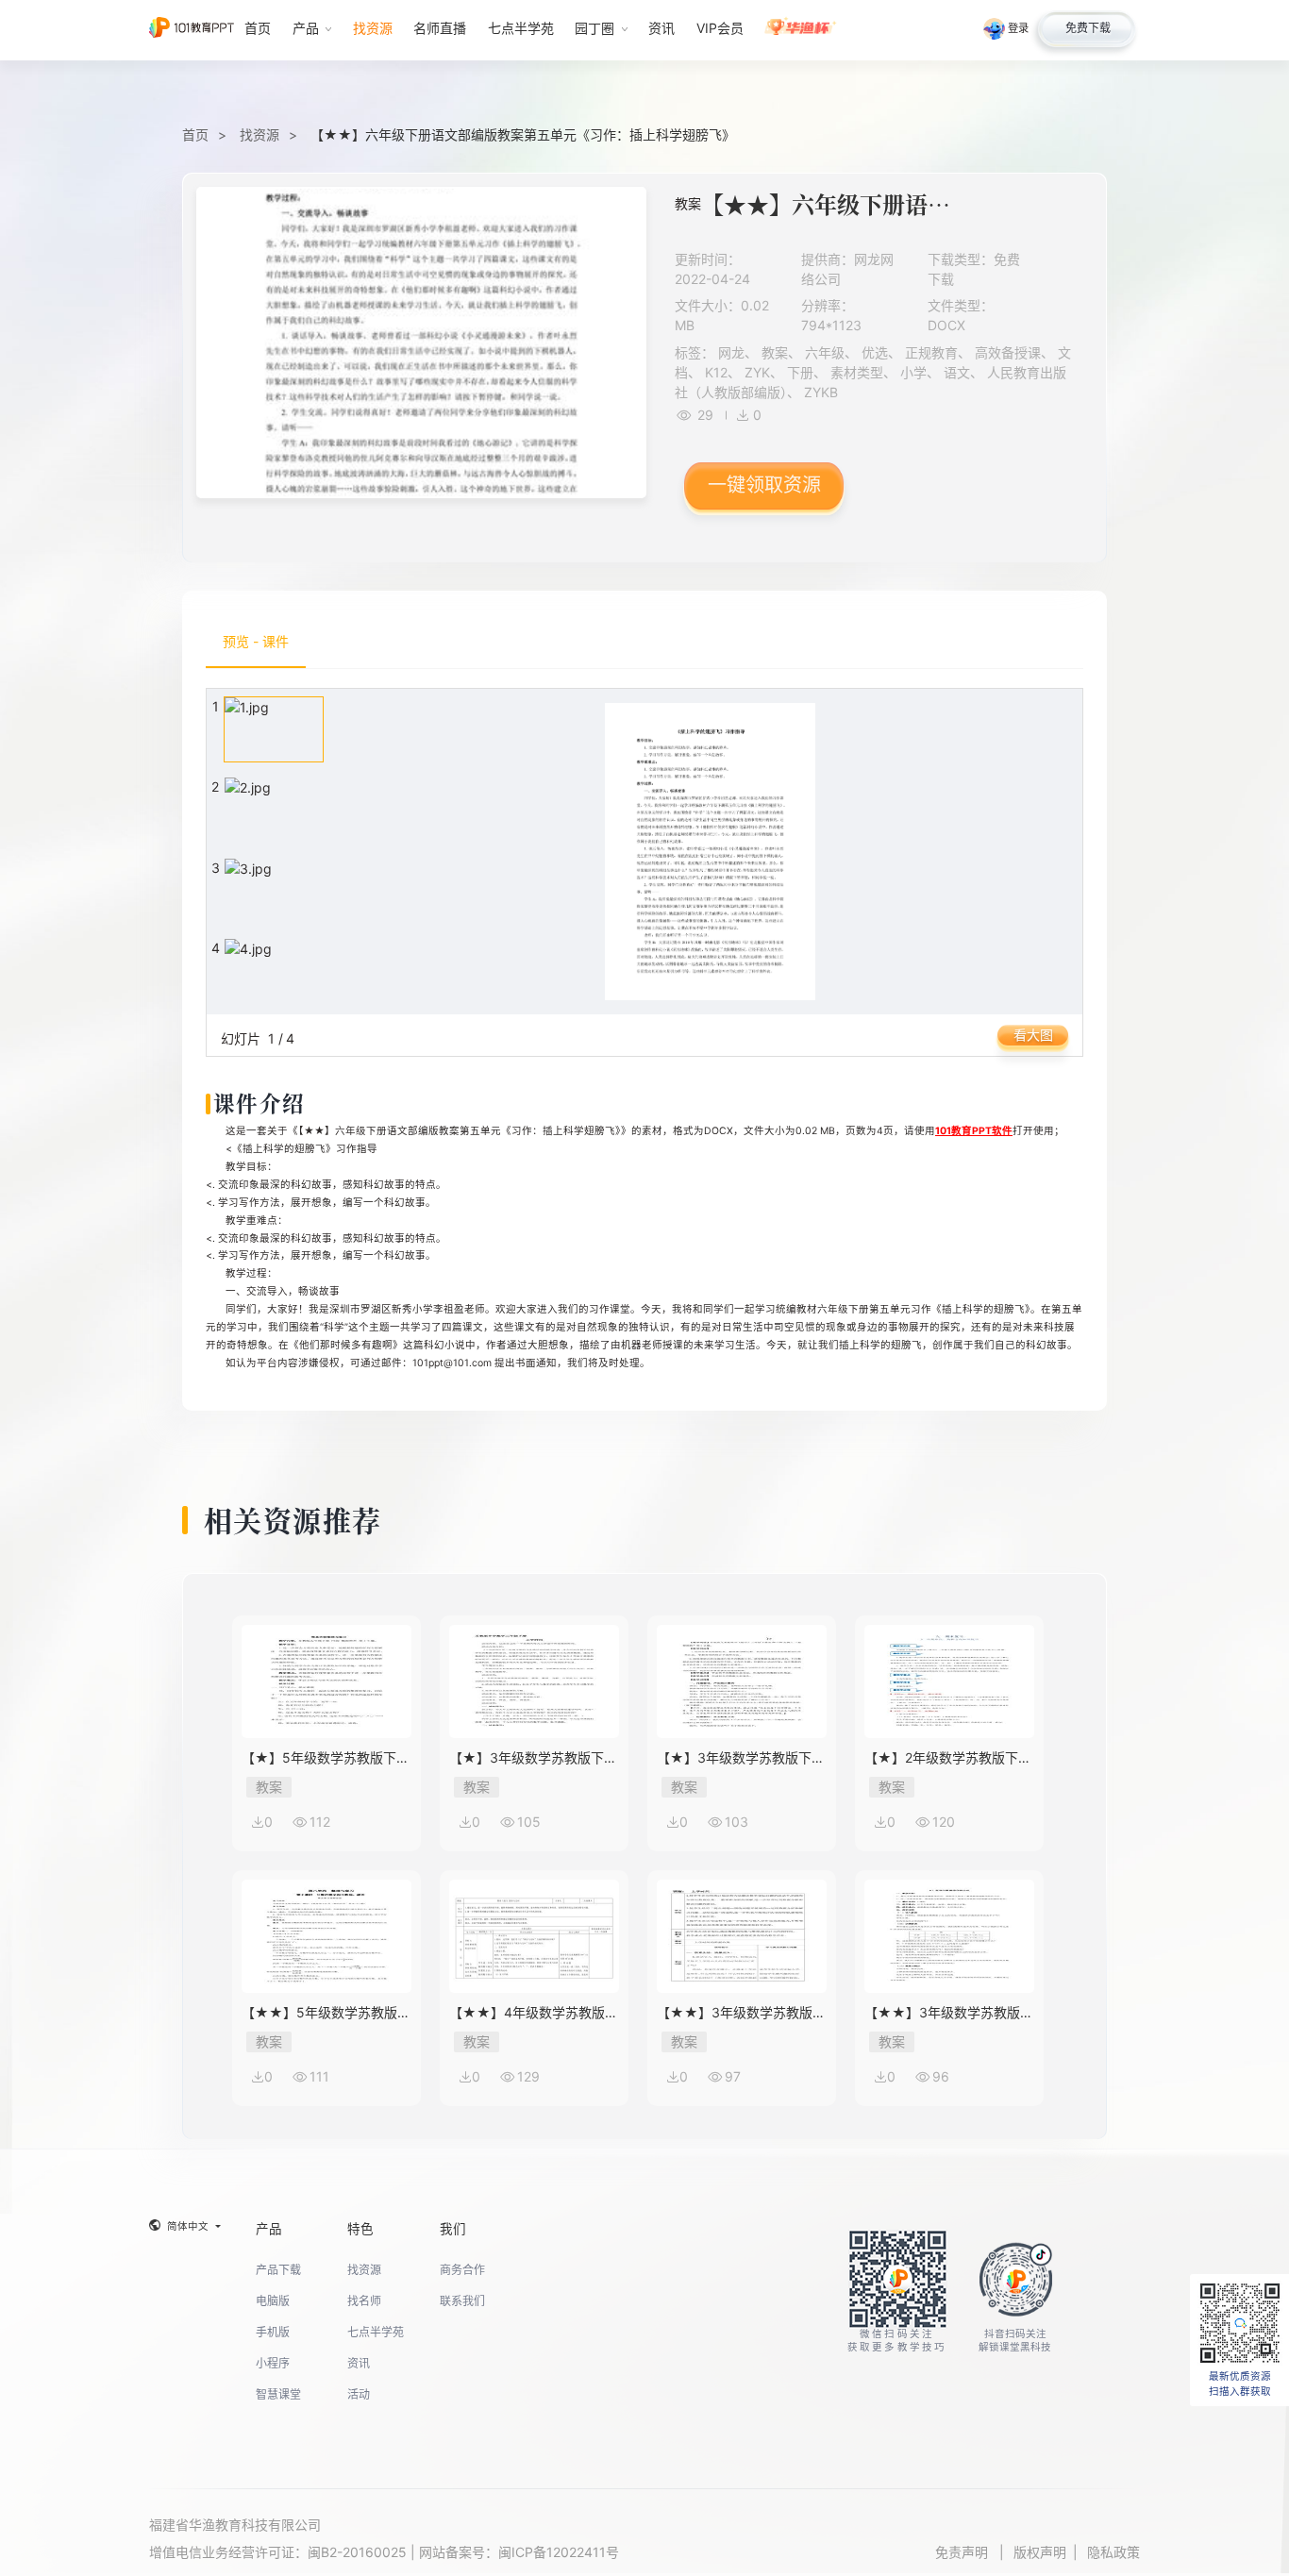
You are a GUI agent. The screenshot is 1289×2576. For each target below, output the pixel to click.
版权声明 (1040, 2552)
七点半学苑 (376, 2332)
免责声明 (963, 2552)
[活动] (801, 30)
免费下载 (1088, 28)
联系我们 (462, 2301)
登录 (1018, 28)
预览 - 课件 (256, 641)
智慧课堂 (278, 2394)
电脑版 (273, 2301)
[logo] (192, 30)
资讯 (359, 2363)
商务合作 (462, 2270)
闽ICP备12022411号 (559, 2552)
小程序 (273, 2363)
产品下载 (278, 2270)
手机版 (273, 2332)
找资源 (259, 134)
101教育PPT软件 (974, 1131)
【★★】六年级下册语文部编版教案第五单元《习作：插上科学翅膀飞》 (523, 134)
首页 (195, 134)
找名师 (364, 2301)
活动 (359, 2394)
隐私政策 (1113, 2552)
